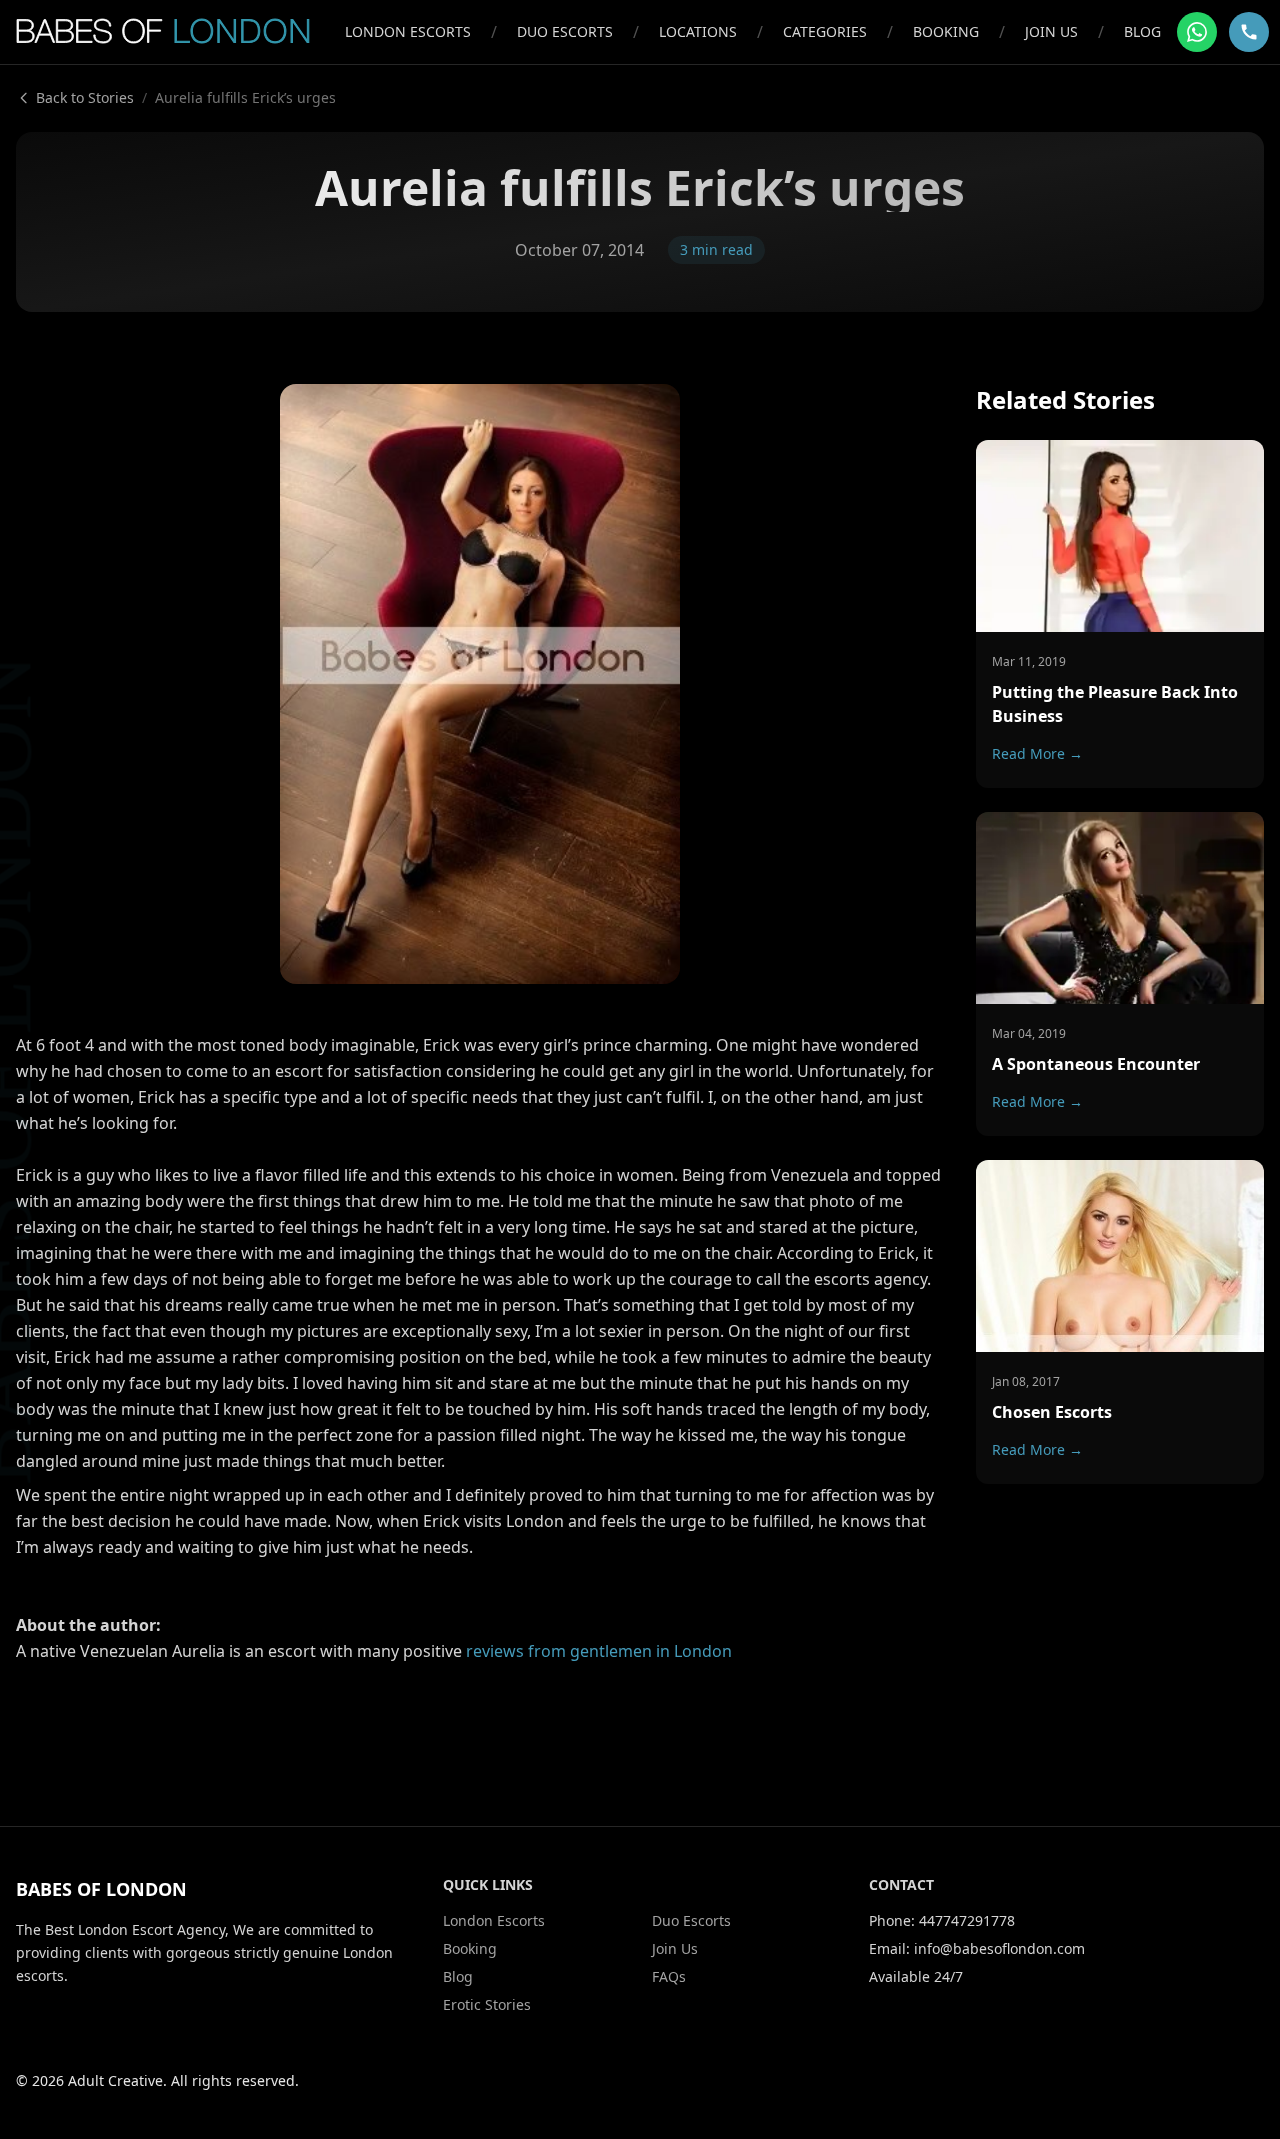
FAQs (669, 1976)
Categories (825, 31)
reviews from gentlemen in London (599, 1651)
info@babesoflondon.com (999, 1948)
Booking (946, 31)
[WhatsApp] (1197, 32)
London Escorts (408, 31)
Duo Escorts (565, 31)
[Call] (1249, 32)
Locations (698, 31)
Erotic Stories (487, 2004)
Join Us (1051, 31)
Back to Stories (85, 97)
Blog (1142, 31)
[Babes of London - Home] (172, 32)
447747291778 (967, 1920)
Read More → (1037, 753)
